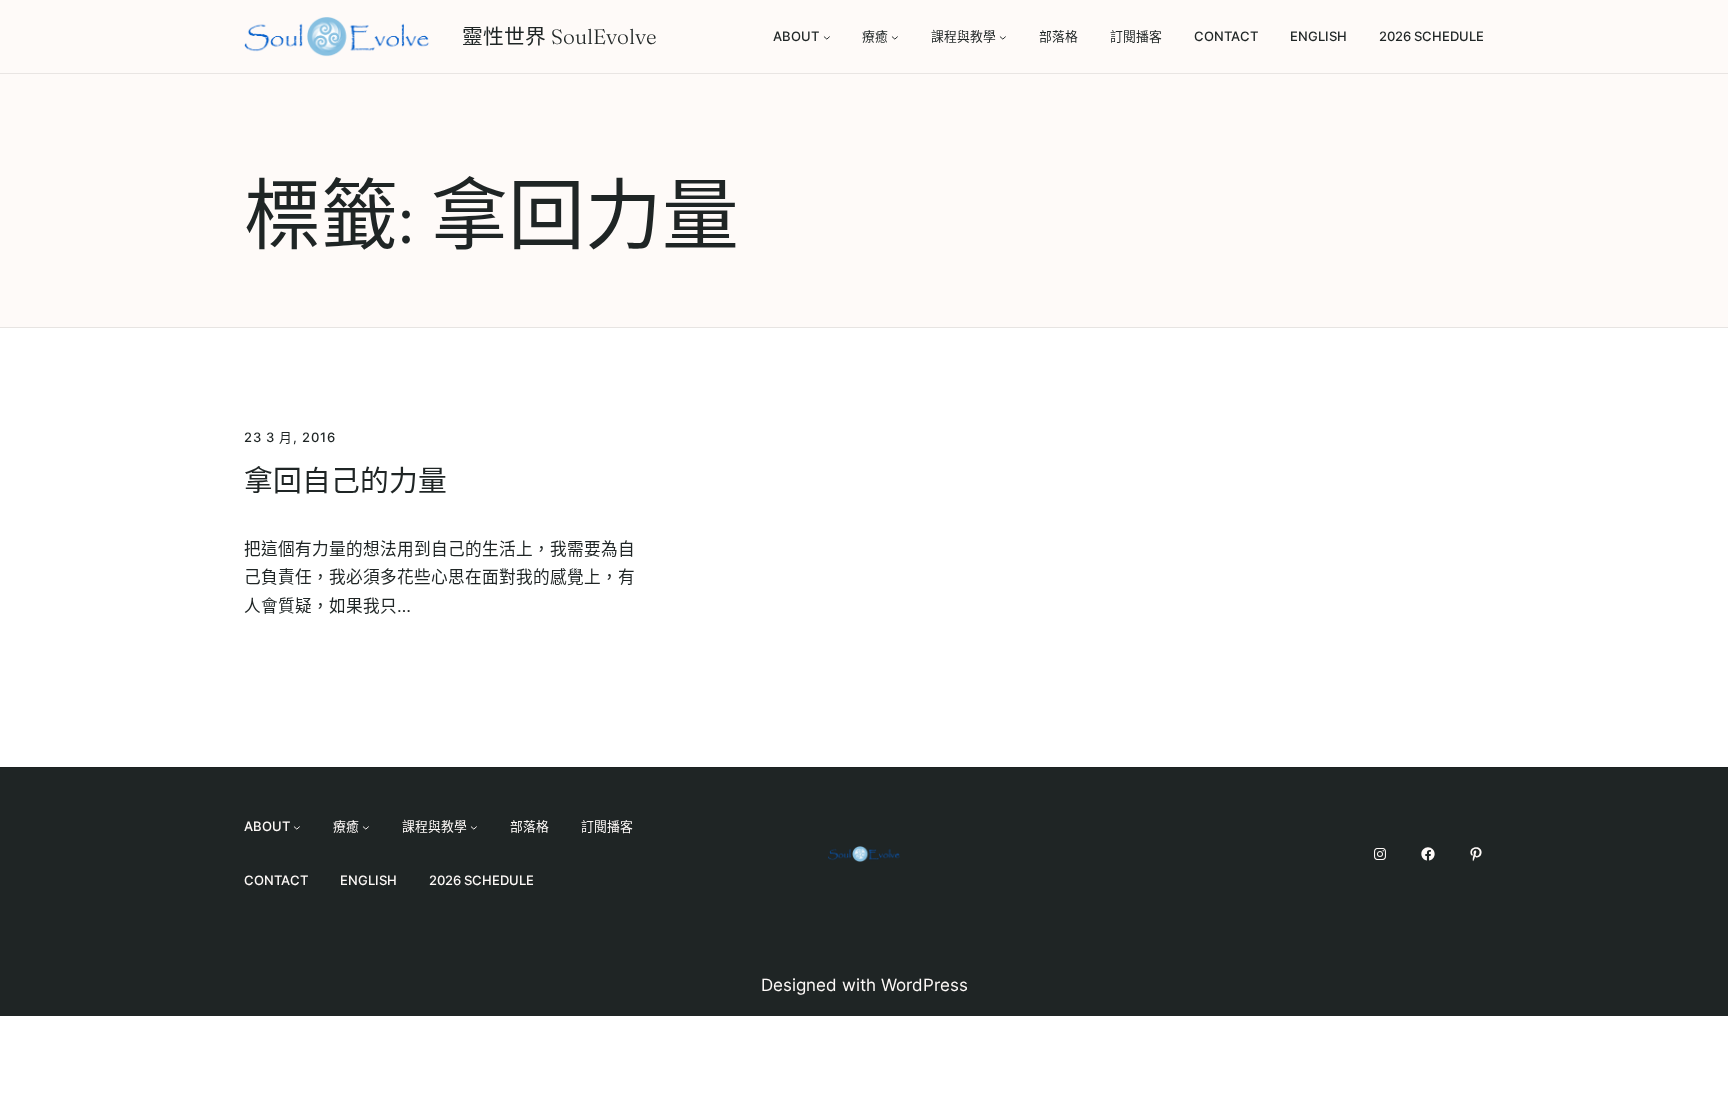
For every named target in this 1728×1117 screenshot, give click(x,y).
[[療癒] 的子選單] (895, 37)
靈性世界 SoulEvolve (559, 36)
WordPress (924, 985)
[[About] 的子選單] (827, 37)
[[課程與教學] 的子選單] (1003, 37)
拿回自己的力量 (345, 481)
